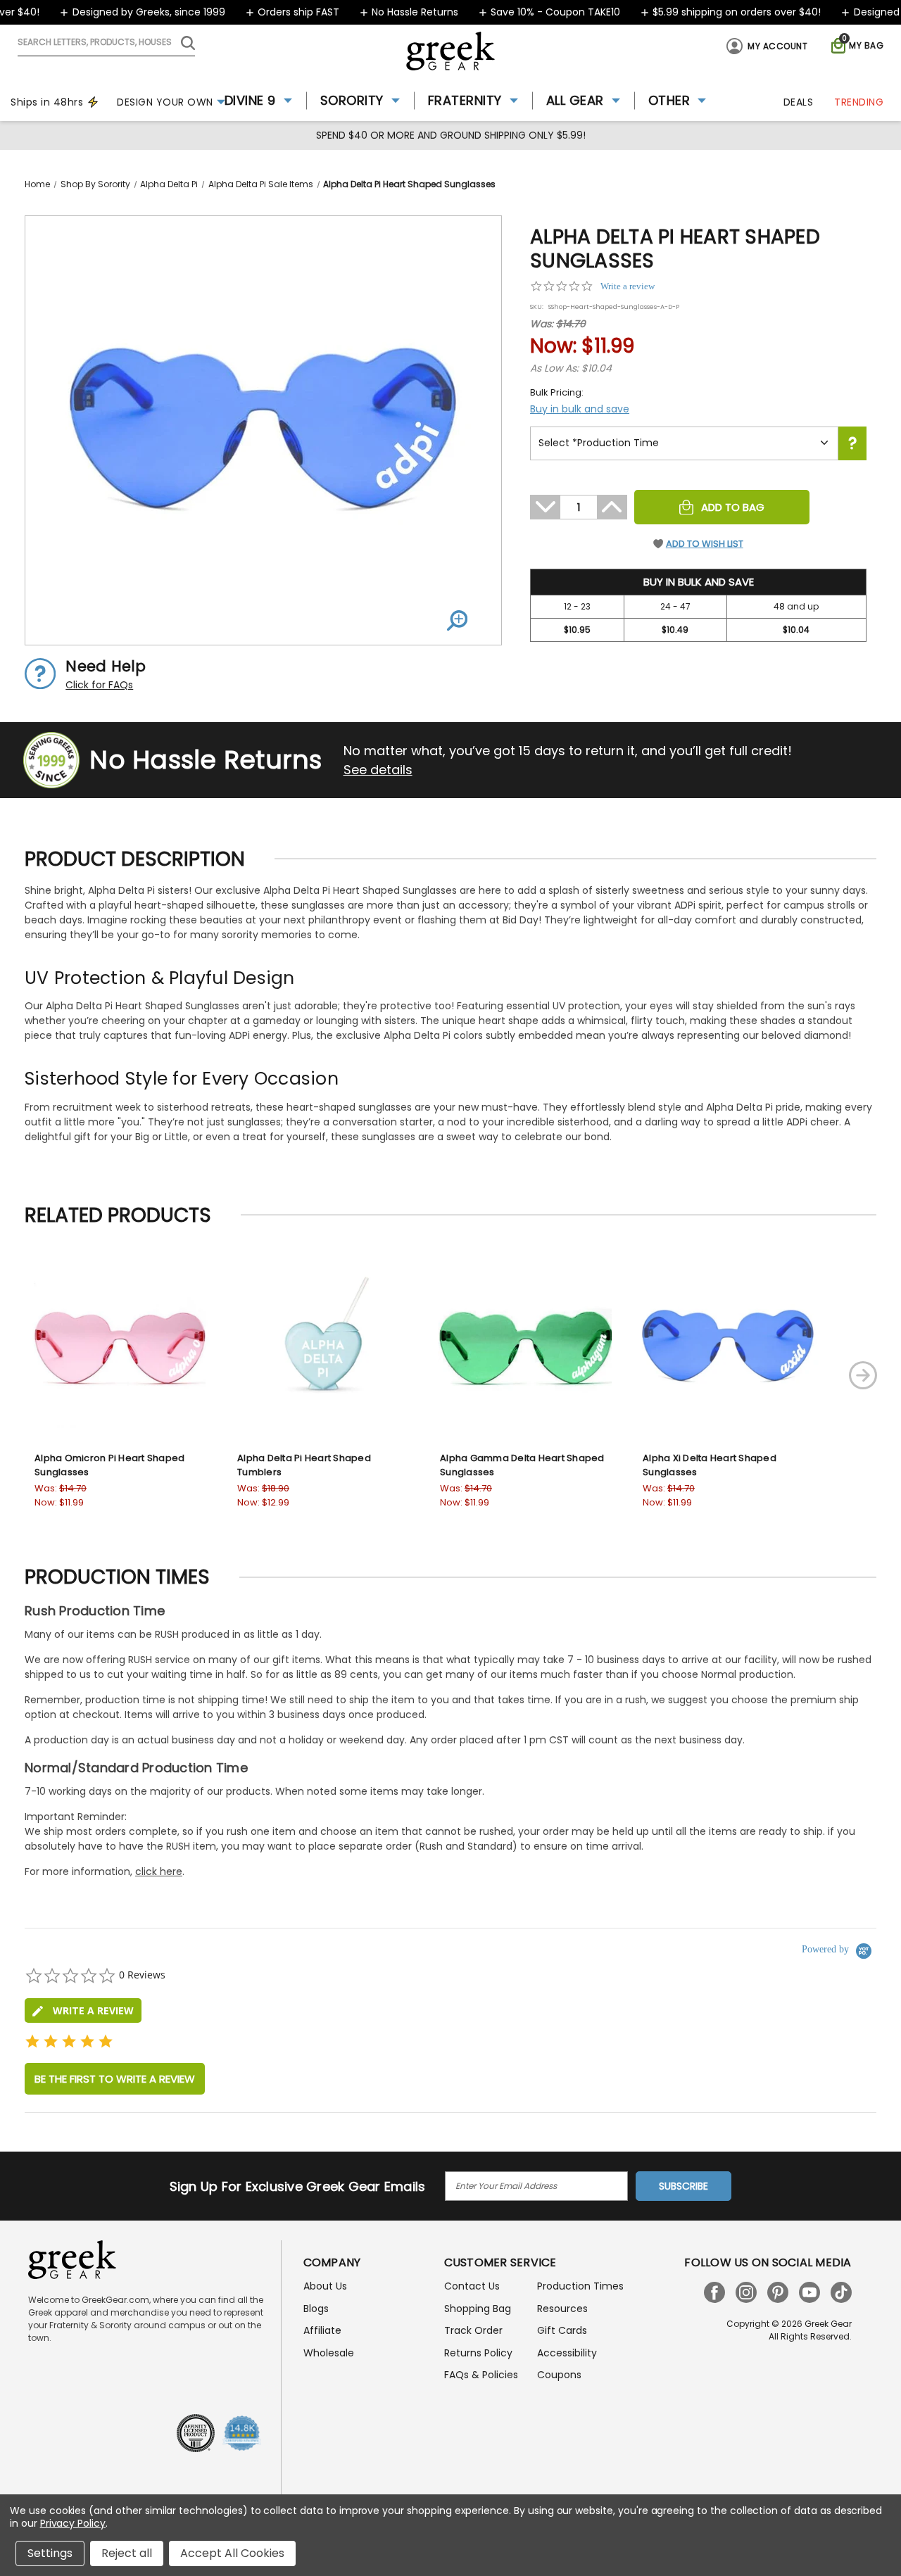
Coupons (559, 2375)
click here (159, 1871)
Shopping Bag (478, 2309)
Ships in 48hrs (47, 102)
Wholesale (329, 2353)
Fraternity (465, 100)
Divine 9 (250, 100)
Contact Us (472, 2286)
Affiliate (322, 2330)
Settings (50, 2553)
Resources (562, 2309)
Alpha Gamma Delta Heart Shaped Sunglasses (522, 1465)
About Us (325, 2286)
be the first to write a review (115, 2079)
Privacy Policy (73, 2523)
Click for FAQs (99, 685)
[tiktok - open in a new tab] (841, 2292)
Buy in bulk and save (580, 409)
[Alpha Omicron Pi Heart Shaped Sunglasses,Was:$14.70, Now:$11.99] (120, 1346)
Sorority (352, 100)
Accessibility (567, 2353)
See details (378, 770)
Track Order (473, 2330)
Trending (859, 102)
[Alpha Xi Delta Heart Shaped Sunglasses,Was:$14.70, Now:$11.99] (728, 1346)
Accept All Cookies (232, 2553)
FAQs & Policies (481, 2375)
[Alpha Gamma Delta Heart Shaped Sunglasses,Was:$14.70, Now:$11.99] (525, 1346)
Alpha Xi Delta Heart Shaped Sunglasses (710, 1465)
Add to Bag (733, 507)
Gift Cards (562, 2330)
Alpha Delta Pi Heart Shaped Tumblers (304, 1465)
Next (863, 1375)
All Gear (575, 100)
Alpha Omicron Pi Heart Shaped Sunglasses (109, 1465)
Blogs (316, 2309)
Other (669, 100)
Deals (799, 102)
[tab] (83, 2010)
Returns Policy (478, 2353)
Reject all (127, 2553)
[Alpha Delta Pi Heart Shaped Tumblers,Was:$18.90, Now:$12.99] (322, 1346)
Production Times (580, 2286)
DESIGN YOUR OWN (165, 102)
